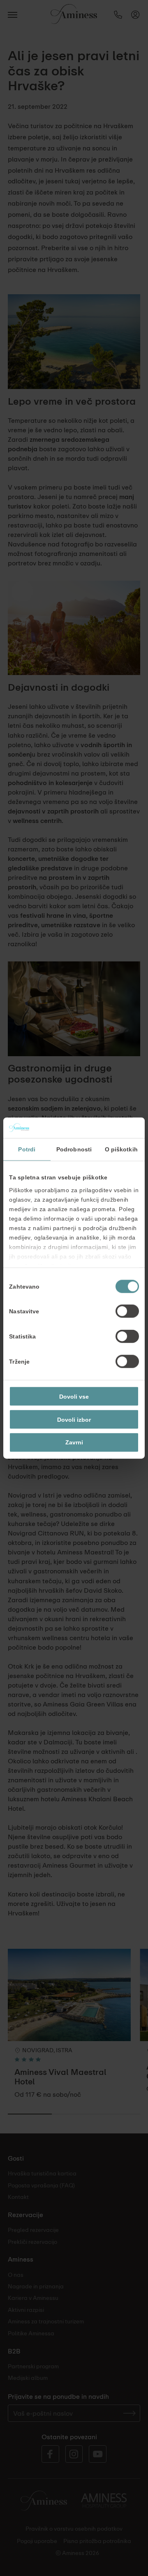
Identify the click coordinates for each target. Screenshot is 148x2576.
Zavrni (74, 1442)
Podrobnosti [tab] (74, 1149)
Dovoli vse (74, 1396)
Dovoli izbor (74, 1419)
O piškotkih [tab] (121, 1149)
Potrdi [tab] (27, 1149)
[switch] (127, 1311)
